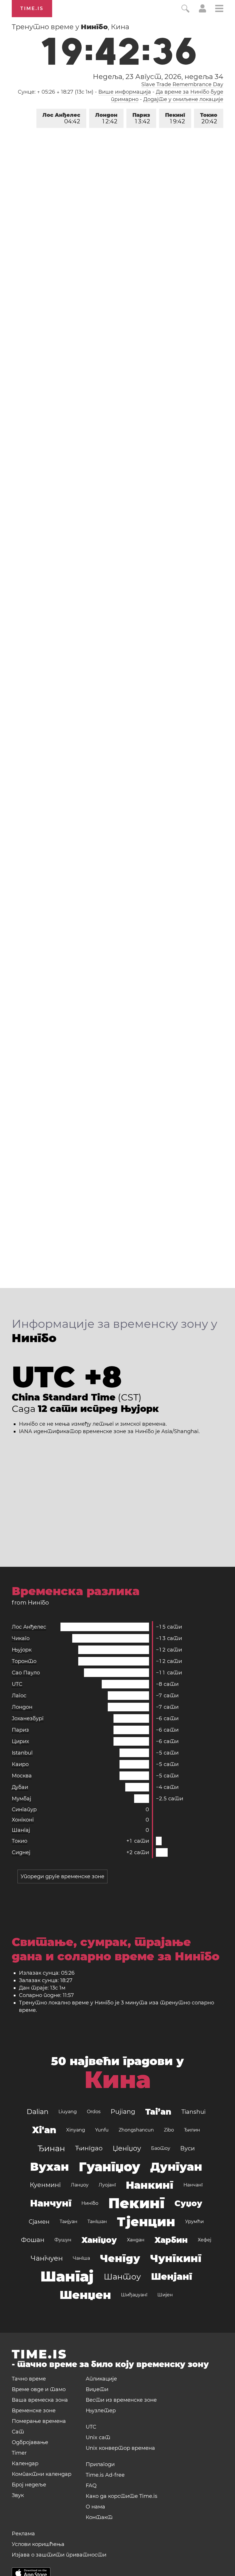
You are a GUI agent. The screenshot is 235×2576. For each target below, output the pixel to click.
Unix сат (98, 2437)
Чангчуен (47, 2258)
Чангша (81, 2258)
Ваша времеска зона (40, 2400)
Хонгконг (23, 1820)
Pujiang (123, 2112)
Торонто (24, 1661)
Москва (22, 1776)
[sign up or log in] (202, 11)
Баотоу (161, 2148)
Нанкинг (150, 2185)
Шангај (21, 1830)
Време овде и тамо (39, 2389)
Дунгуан (176, 2167)
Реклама (23, 2534)
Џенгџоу (127, 2148)
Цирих (20, 1741)
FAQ (91, 2486)
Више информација (125, 92)
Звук (18, 2495)
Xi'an (44, 2130)
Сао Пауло (26, 1673)
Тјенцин (146, 2222)
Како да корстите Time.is (122, 2496)
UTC (17, 1684)
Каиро (20, 1764)
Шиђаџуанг (134, 2295)
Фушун (63, 2240)
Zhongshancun (136, 2130)
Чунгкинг (176, 2258)
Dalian (38, 2112)
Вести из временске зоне (121, 2400)
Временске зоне (34, 2411)
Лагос (19, 1696)
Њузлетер (101, 2411)
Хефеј (204, 2240)
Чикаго (21, 1638)
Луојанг (107, 2185)
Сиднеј (21, 1852)
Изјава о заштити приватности (59, 2555)
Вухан (49, 2167)
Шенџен (85, 2295)
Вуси (188, 2148)
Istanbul (22, 1753)
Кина (118, 2080)
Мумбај (21, 1799)
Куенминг (45, 2185)
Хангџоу (99, 2240)
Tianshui (193, 2112)
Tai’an (158, 2112)
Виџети (97, 2389)
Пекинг (175, 118)
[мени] (219, 9)
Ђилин (192, 2130)
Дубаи (20, 1787)
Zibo (169, 2130)
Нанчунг (51, 2203)
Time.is (32, 8)
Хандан (136, 2240)
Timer (19, 2453)
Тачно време (29, 2379)
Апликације (101, 2379)
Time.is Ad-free (105, 2475)
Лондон (106, 118)
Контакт (99, 2517)
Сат (18, 2432)
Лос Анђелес (61, 118)
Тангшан (97, 2222)
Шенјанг (172, 2276)
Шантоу (122, 2277)
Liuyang (68, 2112)
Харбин (171, 2240)
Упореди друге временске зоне (62, 1876)
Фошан (33, 2240)
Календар (25, 2464)
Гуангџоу (109, 2167)
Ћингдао (89, 2148)
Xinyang (76, 2130)
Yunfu (102, 2130)
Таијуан (68, 2222)
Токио (209, 118)
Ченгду (120, 2258)
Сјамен (39, 2222)
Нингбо (90, 2203)
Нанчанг (193, 2185)
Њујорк (22, 1650)
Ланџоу (80, 2185)
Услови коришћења (38, 2544)
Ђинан (51, 2148)
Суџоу (188, 2203)
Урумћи (194, 2222)
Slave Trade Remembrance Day (182, 84)
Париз (141, 118)
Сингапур (24, 1809)
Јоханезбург (28, 1718)
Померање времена (39, 2421)
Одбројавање (30, 2442)
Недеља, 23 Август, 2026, (158, 77)
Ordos (94, 2112)
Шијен (165, 2295)
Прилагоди (100, 2464)
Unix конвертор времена (120, 2448)
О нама (95, 2507)
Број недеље (29, 2485)
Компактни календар (42, 2474)
